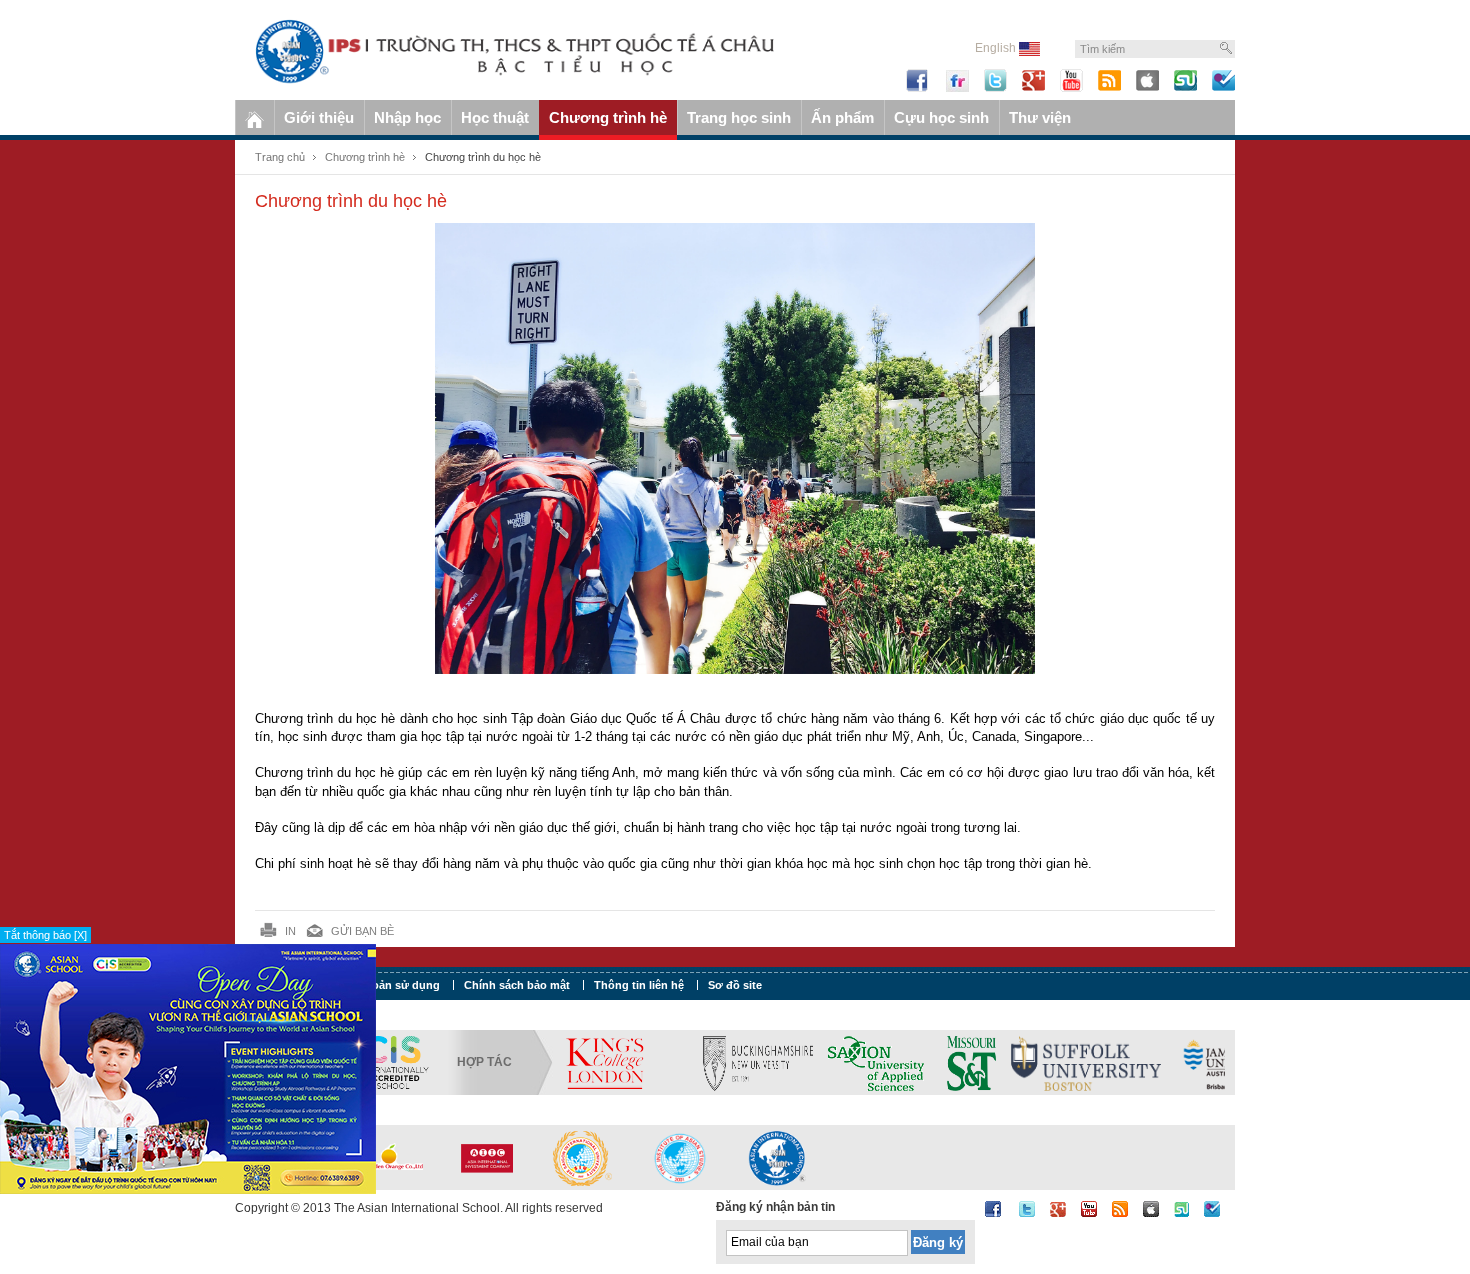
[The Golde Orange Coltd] (389, 1157)
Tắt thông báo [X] (45, 935)
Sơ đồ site (735, 985)
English (997, 48)
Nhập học (407, 117)
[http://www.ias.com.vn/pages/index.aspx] (680, 1157)
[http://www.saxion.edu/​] (783, 1062)
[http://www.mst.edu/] (870, 1062)
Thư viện (1040, 117)
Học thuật (495, 117)
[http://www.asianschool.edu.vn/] (777, 1157)
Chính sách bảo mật (517, 985)
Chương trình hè (608, 117)
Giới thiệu (319, 117)
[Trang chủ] (254, 117)
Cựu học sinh (941, 117)
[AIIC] (486, 1157)
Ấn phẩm (842, 117)
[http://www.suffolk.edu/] (985, 1062)
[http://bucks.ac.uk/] (665, 1062)
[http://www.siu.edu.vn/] (583, 1157)
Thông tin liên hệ (639, 985)
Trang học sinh (739, 117)
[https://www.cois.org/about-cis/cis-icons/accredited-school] (393, 1062)
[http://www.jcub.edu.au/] (1130, 1062)
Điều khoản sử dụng (386, 985)
